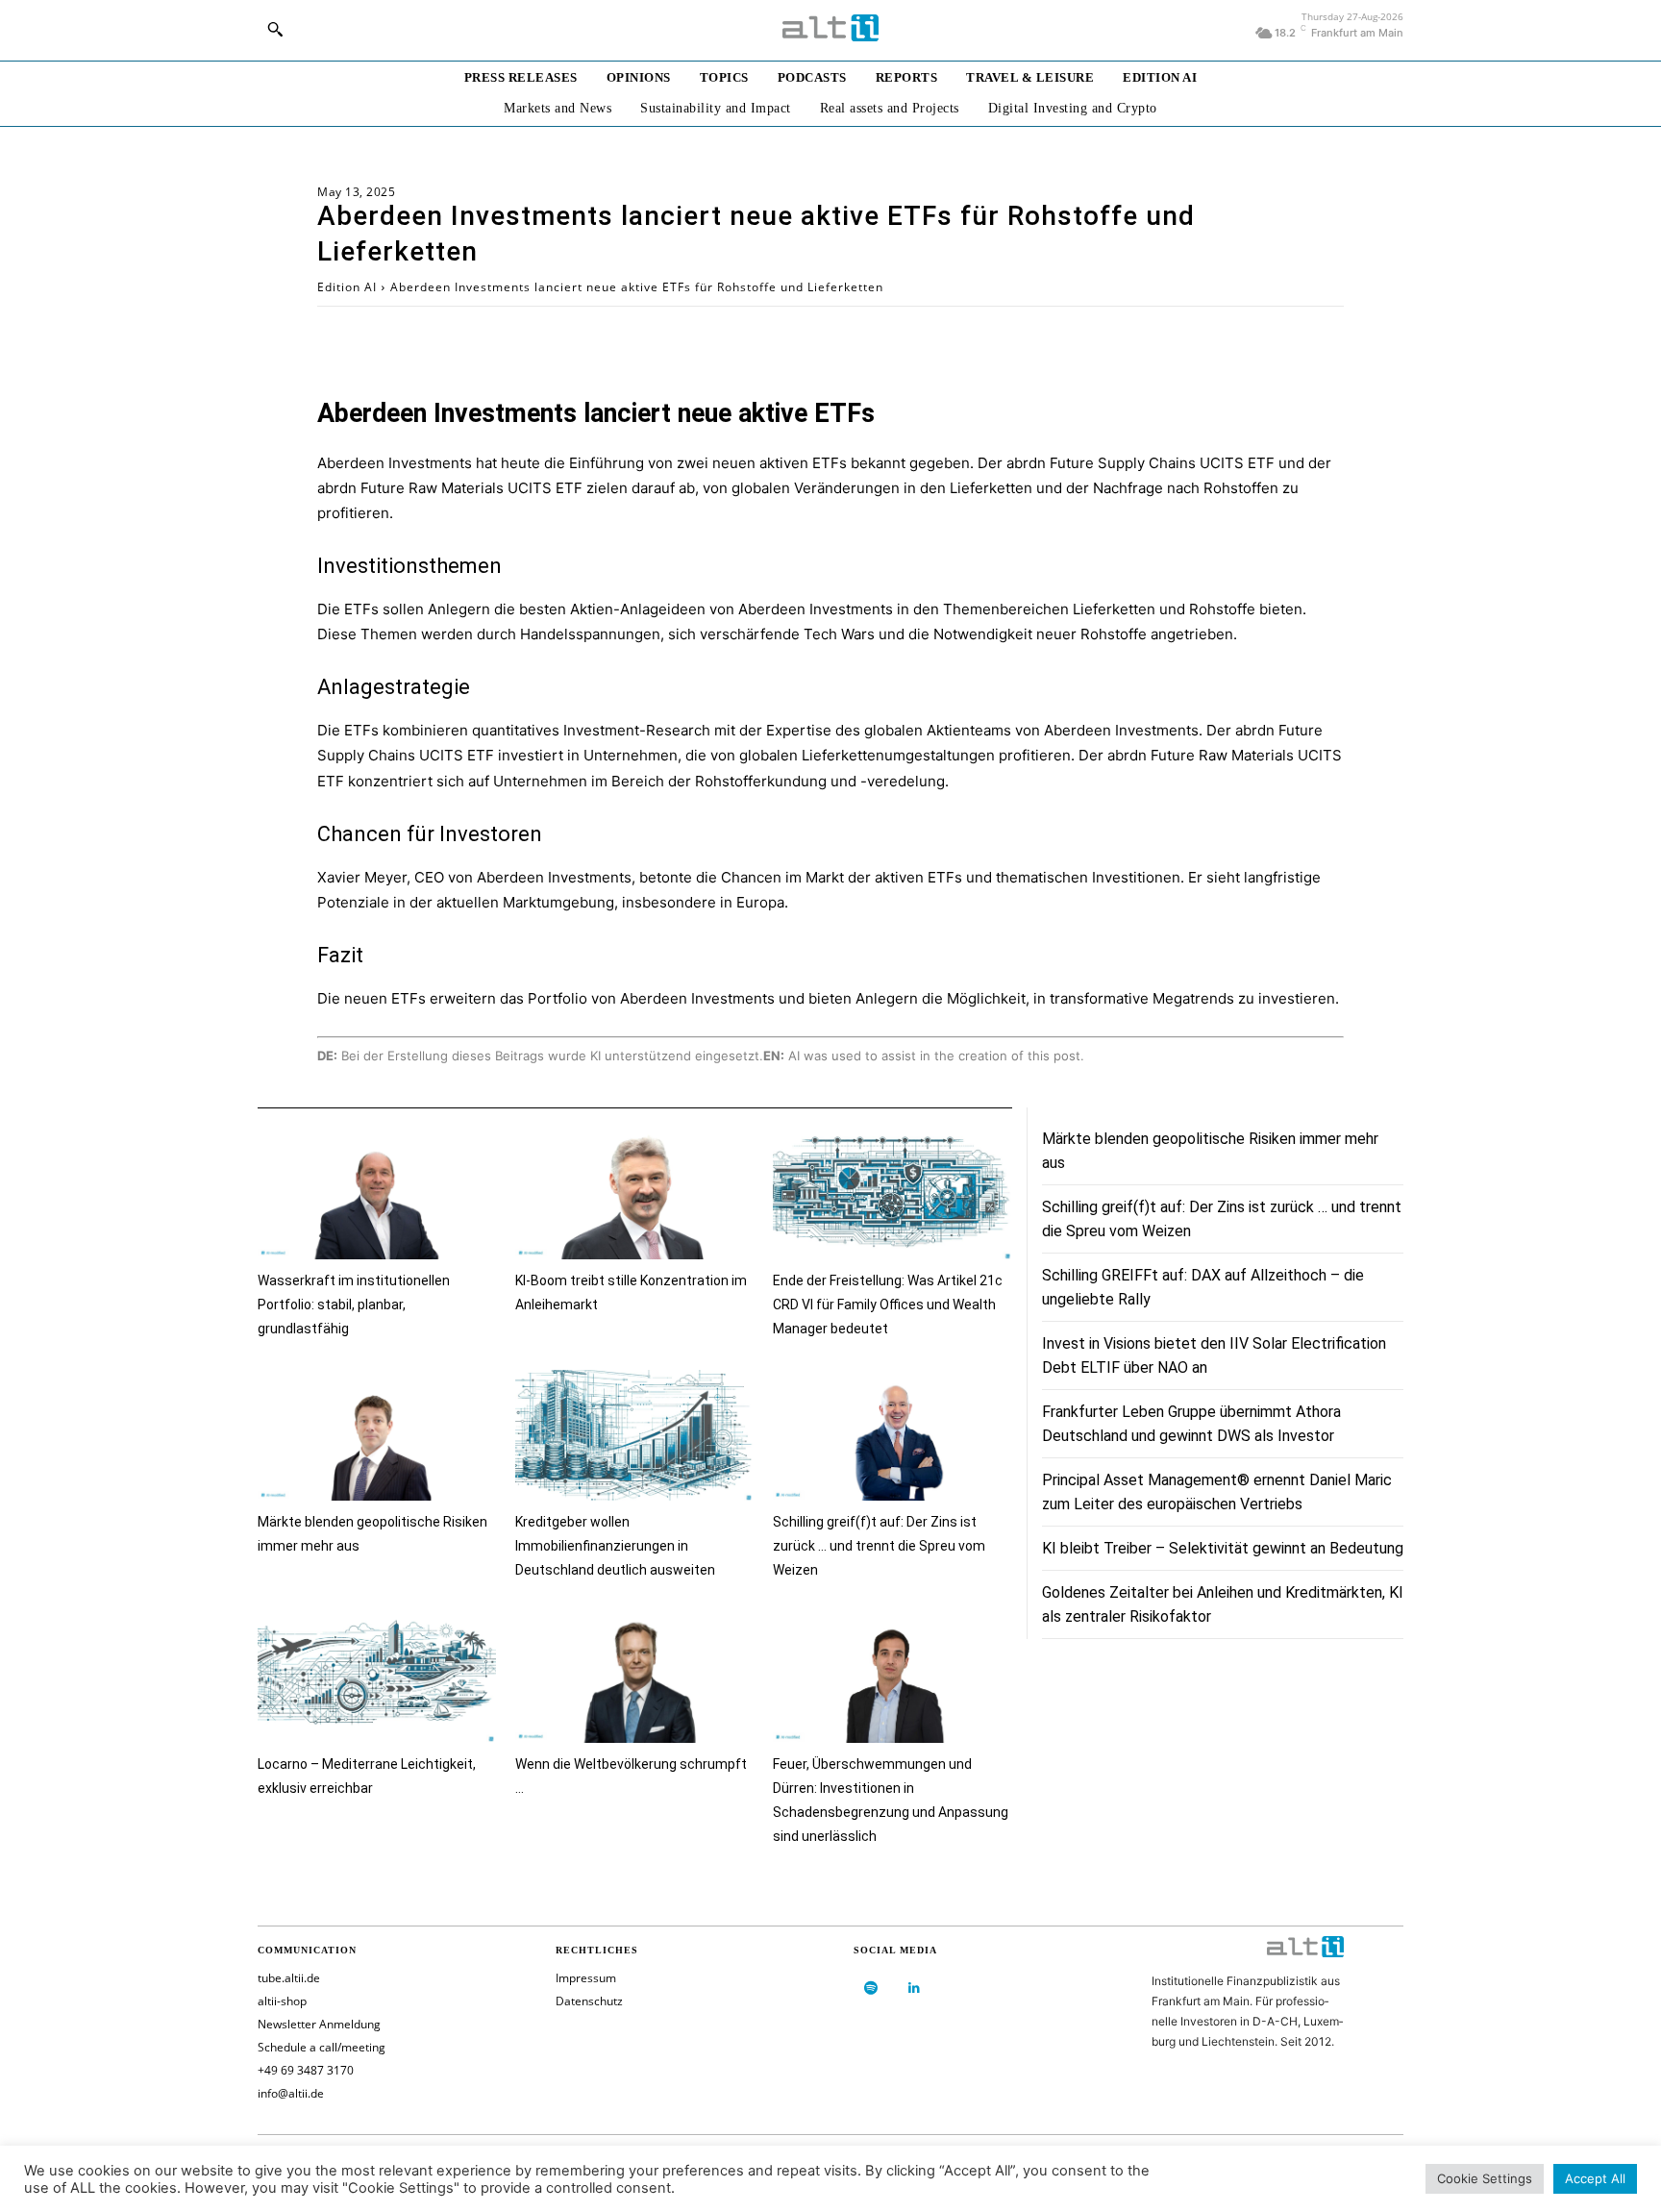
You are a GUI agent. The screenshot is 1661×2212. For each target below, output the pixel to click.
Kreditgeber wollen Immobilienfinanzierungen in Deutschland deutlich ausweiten (615, 1546)
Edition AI (347, 287)
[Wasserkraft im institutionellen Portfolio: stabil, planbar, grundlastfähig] (377, 1193)
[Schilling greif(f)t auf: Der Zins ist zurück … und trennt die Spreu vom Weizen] (892, 1436)
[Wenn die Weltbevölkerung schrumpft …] (634, 1677)
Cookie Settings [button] (1485, 2178)
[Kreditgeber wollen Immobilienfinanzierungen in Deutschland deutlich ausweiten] (634, 1436)
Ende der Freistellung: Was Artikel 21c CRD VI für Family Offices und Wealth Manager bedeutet (888, 1305)
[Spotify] (870, 1988)
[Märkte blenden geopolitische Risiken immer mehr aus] (377, 1436)
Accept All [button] (1595, 2178)
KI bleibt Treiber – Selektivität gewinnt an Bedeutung (1223, 1548)
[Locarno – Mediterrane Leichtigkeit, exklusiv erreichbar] (377, 1677)
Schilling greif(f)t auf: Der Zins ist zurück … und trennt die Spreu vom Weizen (879, 1546)
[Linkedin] (914, 1988)
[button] (275, 29)
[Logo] (830, 28)
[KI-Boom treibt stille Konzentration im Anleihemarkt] (634, 1193)
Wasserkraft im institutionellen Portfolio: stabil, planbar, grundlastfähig (354, 1305)
